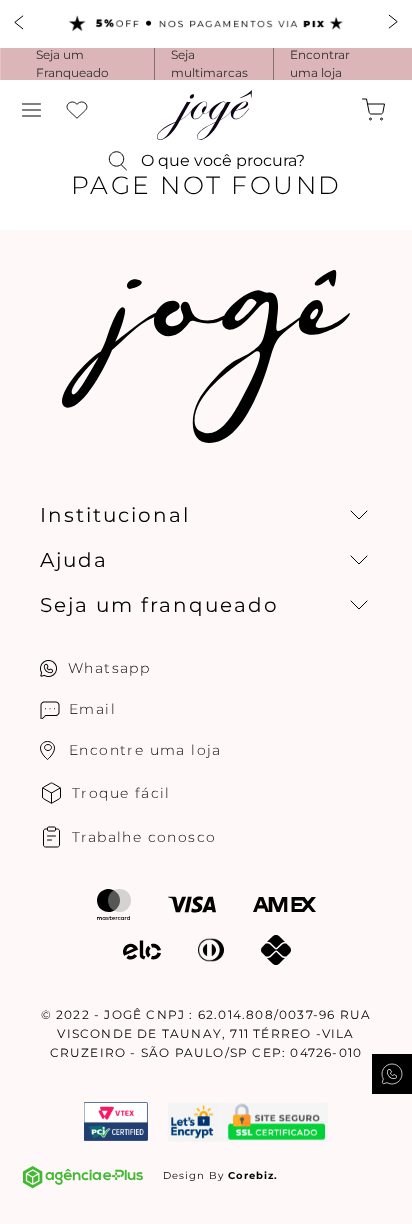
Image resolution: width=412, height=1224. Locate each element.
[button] (32, 110)
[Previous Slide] (20, 23)
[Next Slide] (392, 23)
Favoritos (77, 110)
